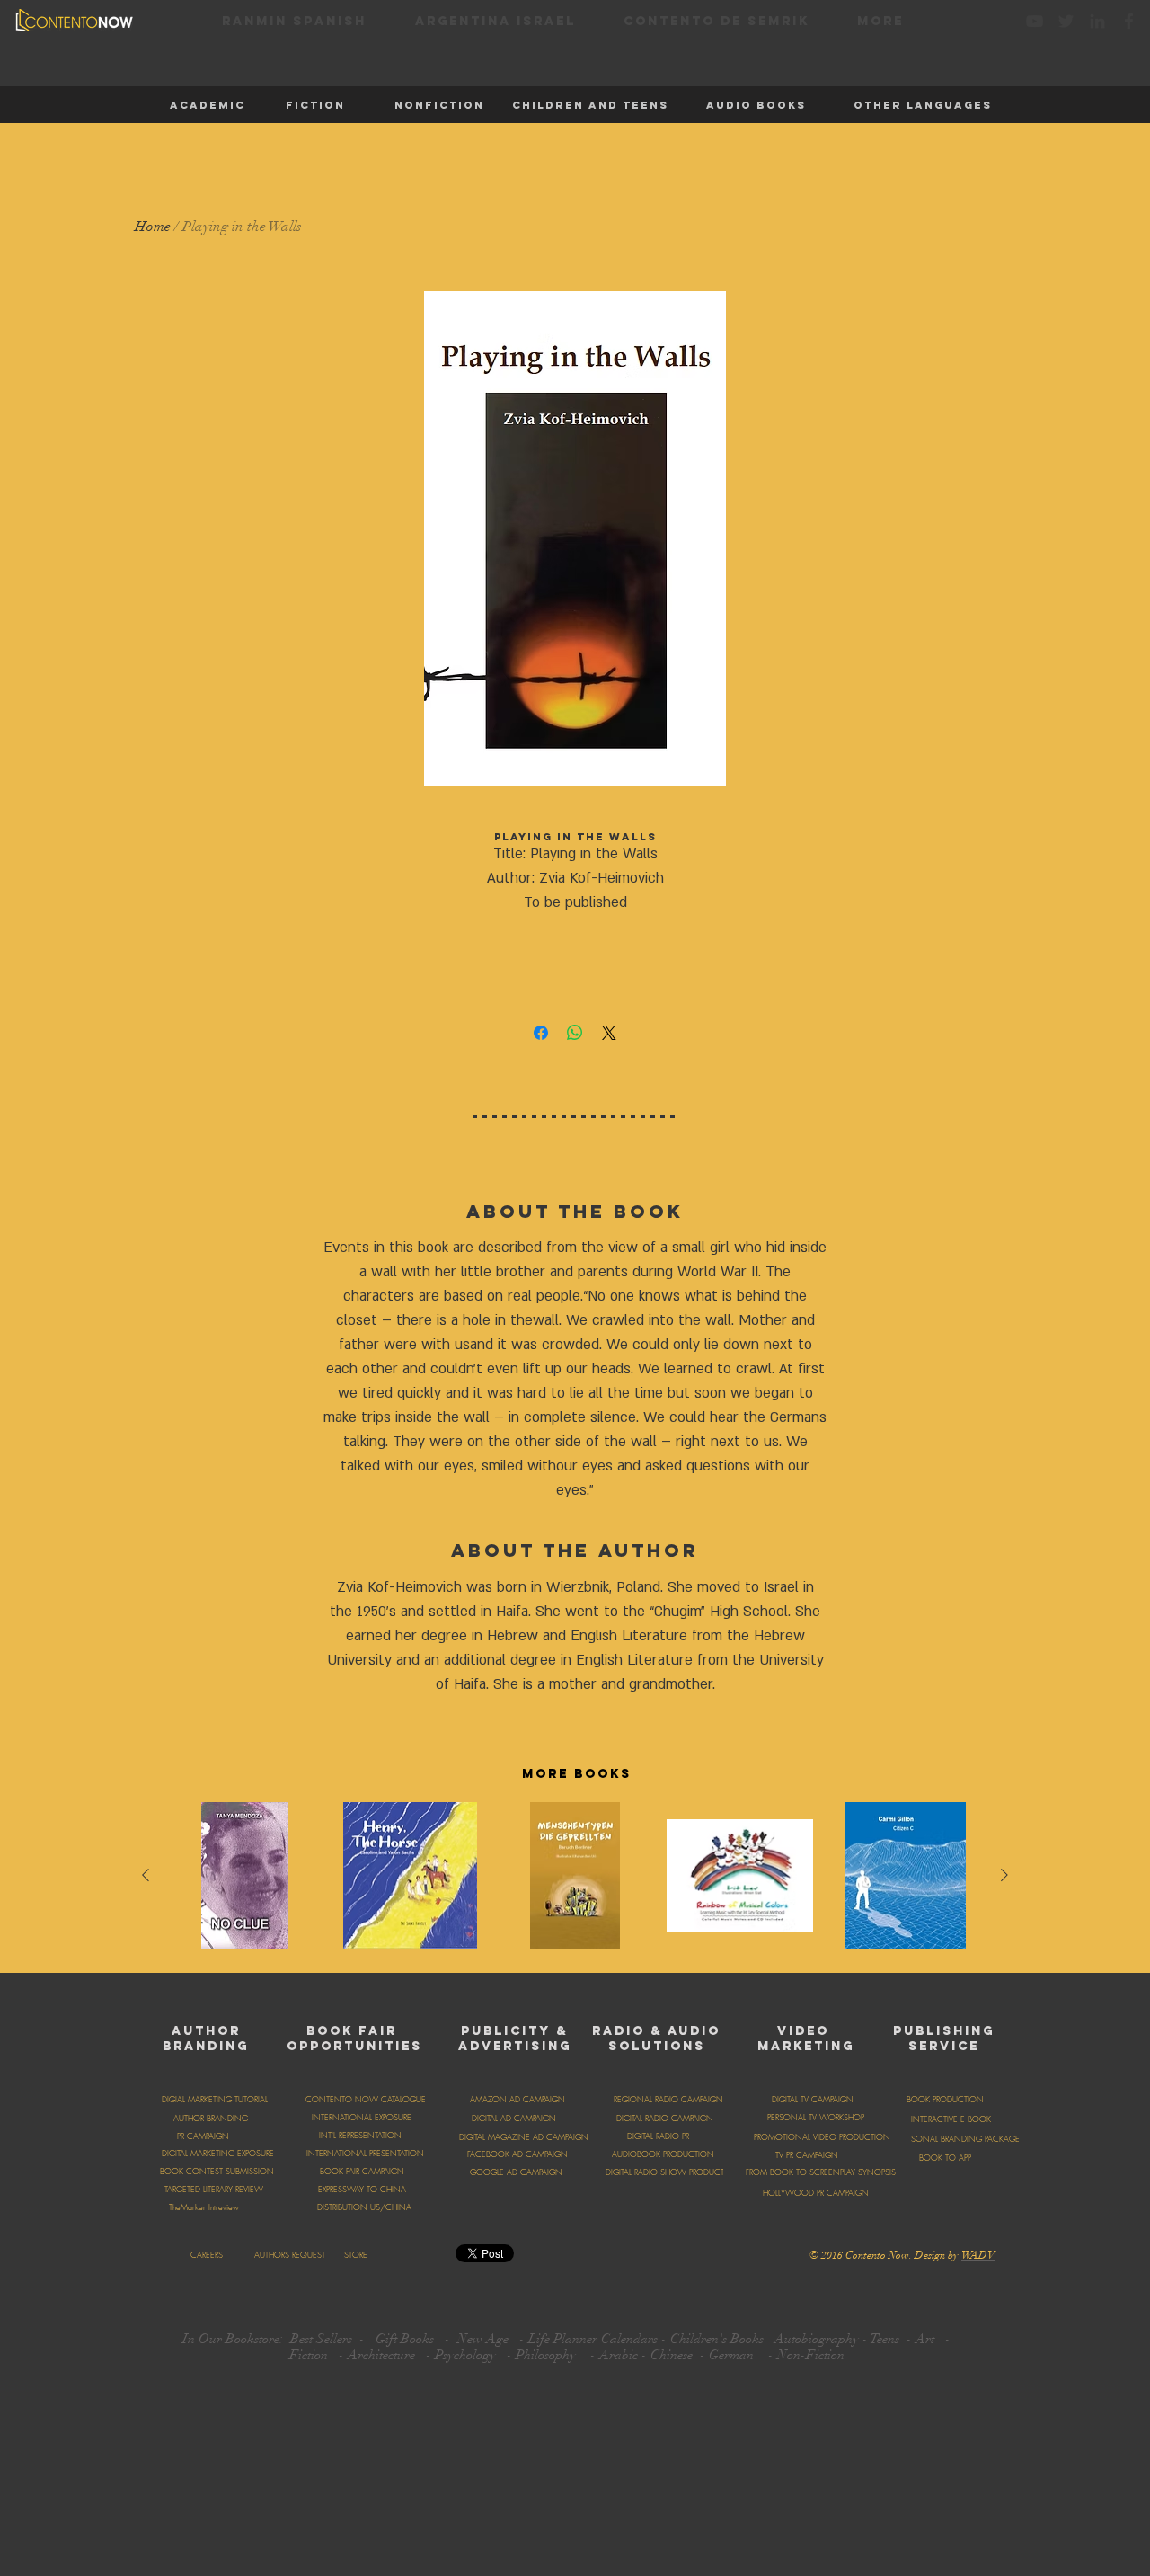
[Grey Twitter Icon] (1066, 21)
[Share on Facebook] (541, 1033)
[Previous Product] (146, 1875)
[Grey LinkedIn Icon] (1097, 21)
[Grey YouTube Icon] (1035, 21)
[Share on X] (609, 1033)
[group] (575, 1880)
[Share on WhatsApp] (575, 1033)
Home (153, 227)
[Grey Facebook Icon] (1129, 21)
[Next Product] (1004, 1875)
